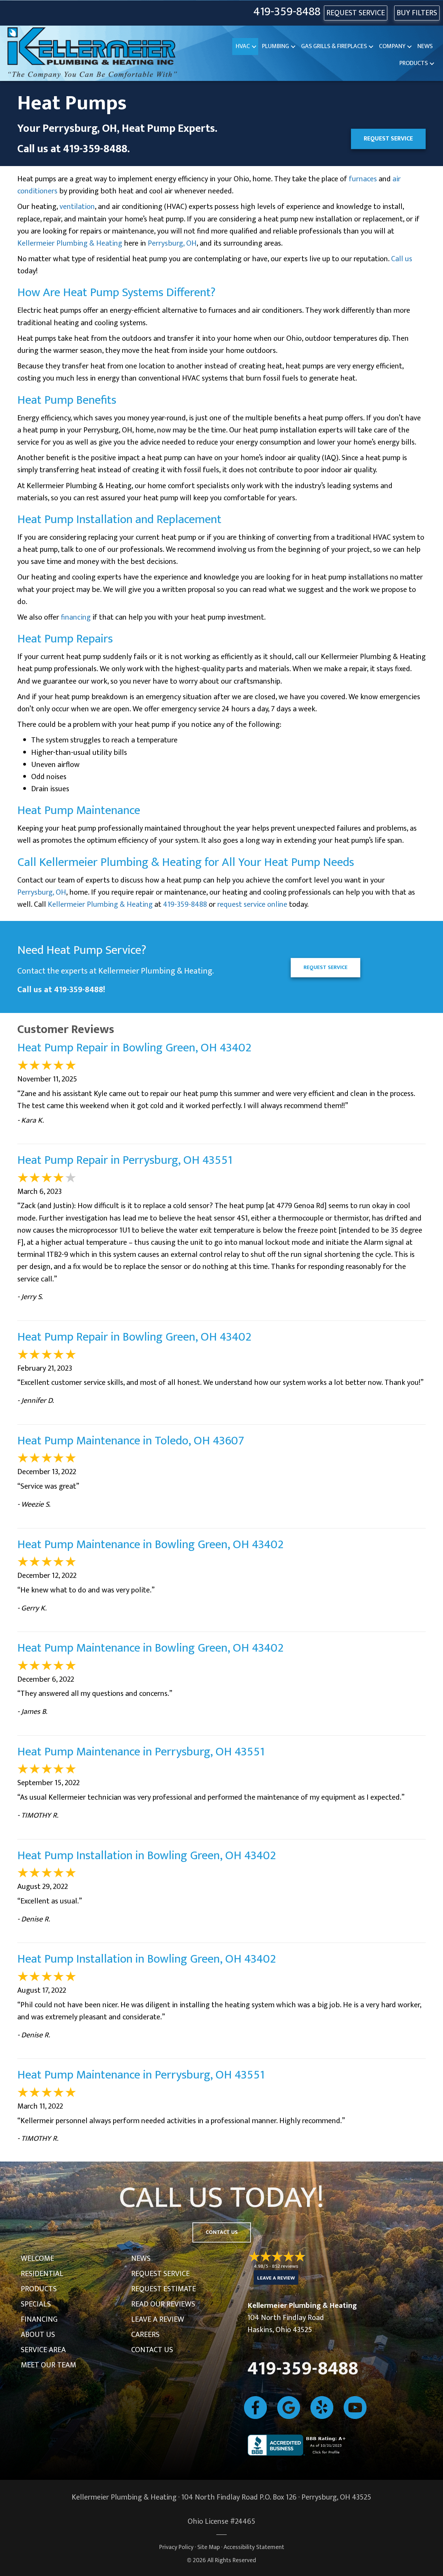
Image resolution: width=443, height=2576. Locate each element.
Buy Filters (417, 13)
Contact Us (152, 2350)
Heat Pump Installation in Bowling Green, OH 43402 (147, 1856)
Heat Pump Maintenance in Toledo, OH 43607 (131, 1441)
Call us (402, 259)
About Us (38, 2335)
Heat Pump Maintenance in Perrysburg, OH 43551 (141, 1752)
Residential (42, 2274)
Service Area (43, 2350)
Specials (36, 2304)
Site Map (209, 2547)
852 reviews (285, 2266)
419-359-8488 (287, 12)
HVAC (243, 46)
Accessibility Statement (254, 2547)
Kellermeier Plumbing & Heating (70, 243)
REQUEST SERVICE (356, 13)
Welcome (37, 2259)
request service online (252, 905)
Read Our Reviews (163, 2304)
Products (414, 63)
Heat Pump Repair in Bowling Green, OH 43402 (134, 1048)
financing (76, 617)
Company (392, 46)
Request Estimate (164, 2289)
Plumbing (275, 46)
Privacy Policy (176, 2547)
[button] (254, 47)
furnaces (363, 179)
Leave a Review (158, 2319)
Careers (145, 2335)
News (425, 46)
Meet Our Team (48, 2365)
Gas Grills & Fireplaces (334, 46)
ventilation (77, 207)
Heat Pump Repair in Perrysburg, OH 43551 (125, 1160)
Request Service (160, 2274)
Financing (39, 2319)
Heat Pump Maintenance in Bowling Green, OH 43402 (150, 1545)
